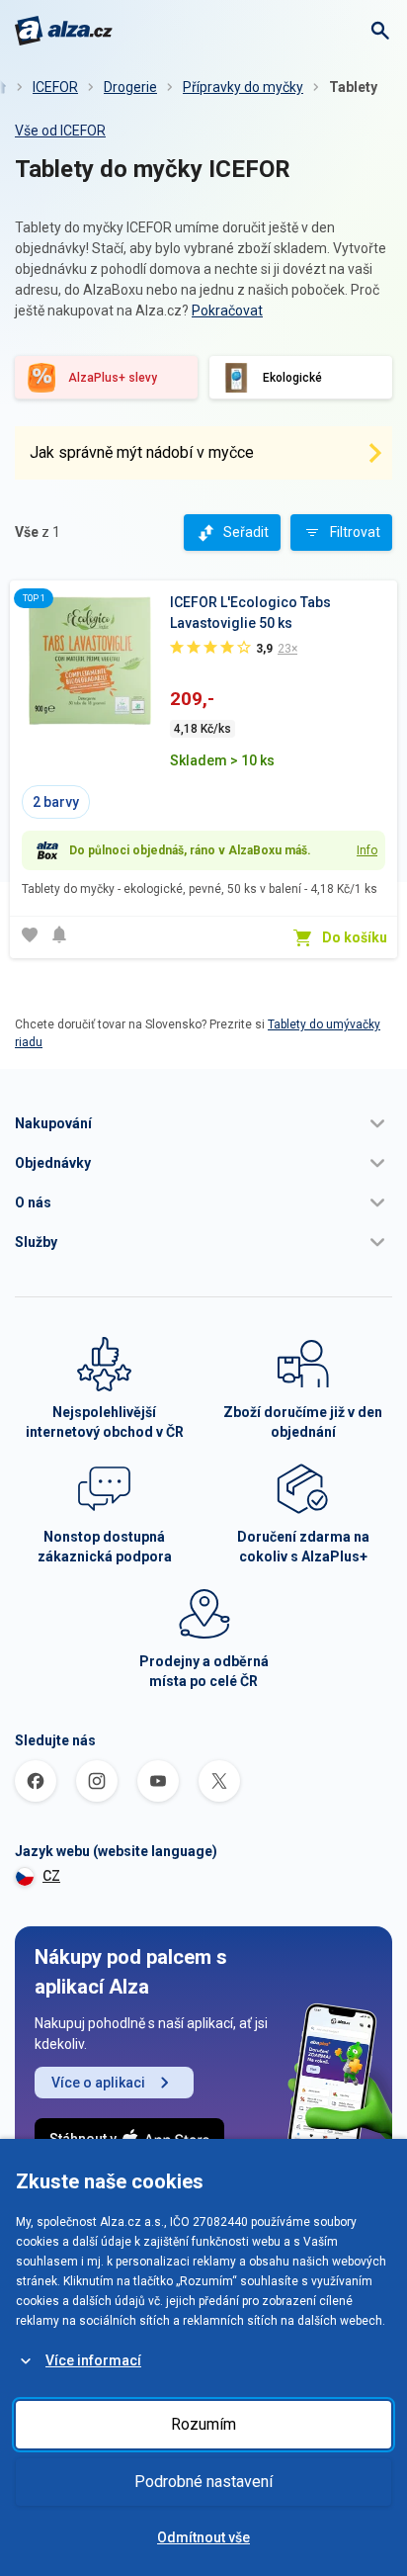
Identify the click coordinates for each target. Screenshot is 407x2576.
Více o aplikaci (98, 2083)
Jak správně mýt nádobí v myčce (142, 452)
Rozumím (203, 2424)
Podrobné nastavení (203, 2482)
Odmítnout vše (203, 2537)
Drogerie (130, 87)
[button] (203, 1123)
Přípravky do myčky (243, 87)
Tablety (353, 87)
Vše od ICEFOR (60, 131)
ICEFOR (55, 87)
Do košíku (355, 937)
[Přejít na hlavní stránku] (64, 31)
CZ (51, 1876)
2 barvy (56, 802)
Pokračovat (227, 311)
